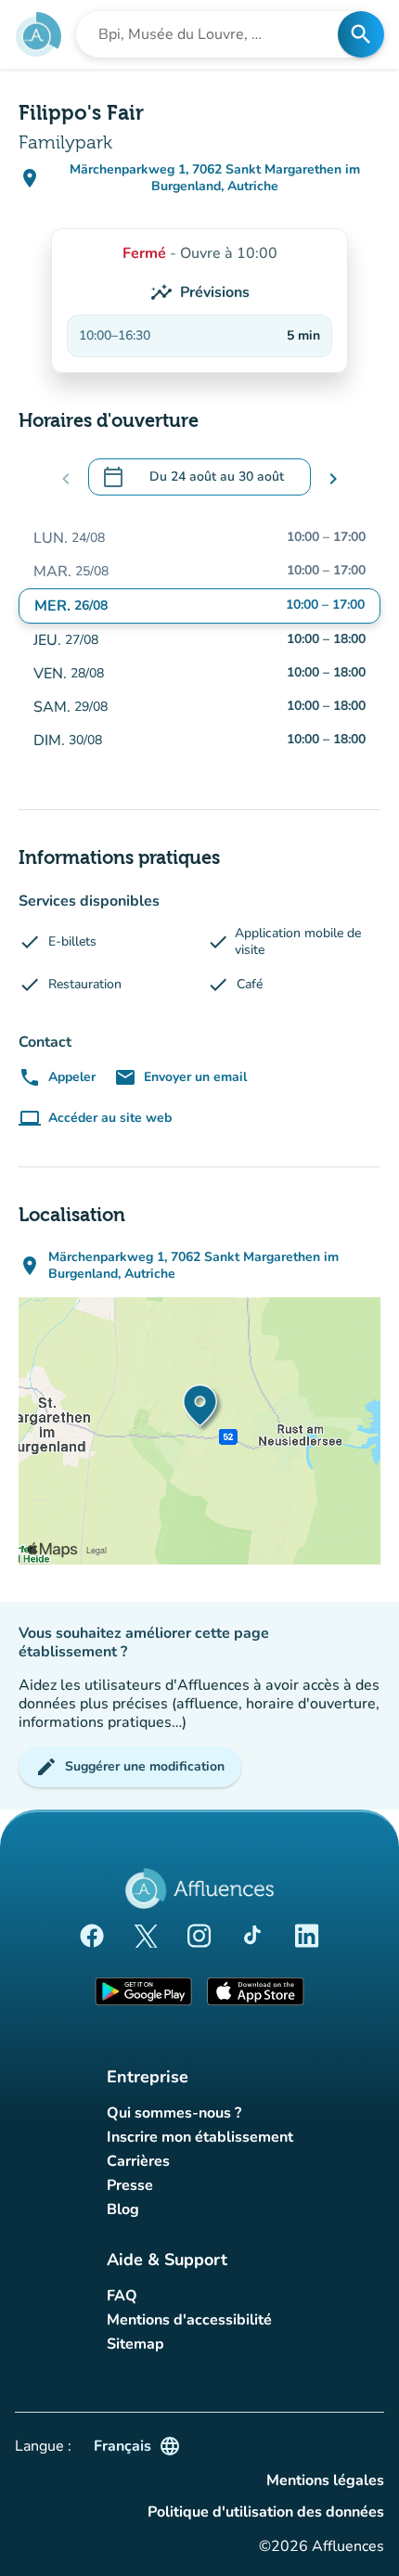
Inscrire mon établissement (200, 2137)
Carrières (138, 2161)
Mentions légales (325, 2480)
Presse (130, 2185)
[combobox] (212, 34)
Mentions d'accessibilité (189, 2320)
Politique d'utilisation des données (266, 2512)
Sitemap (135, 2344)
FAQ (122, 2296)
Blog (123, 2209)
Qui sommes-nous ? (174, 2113)
